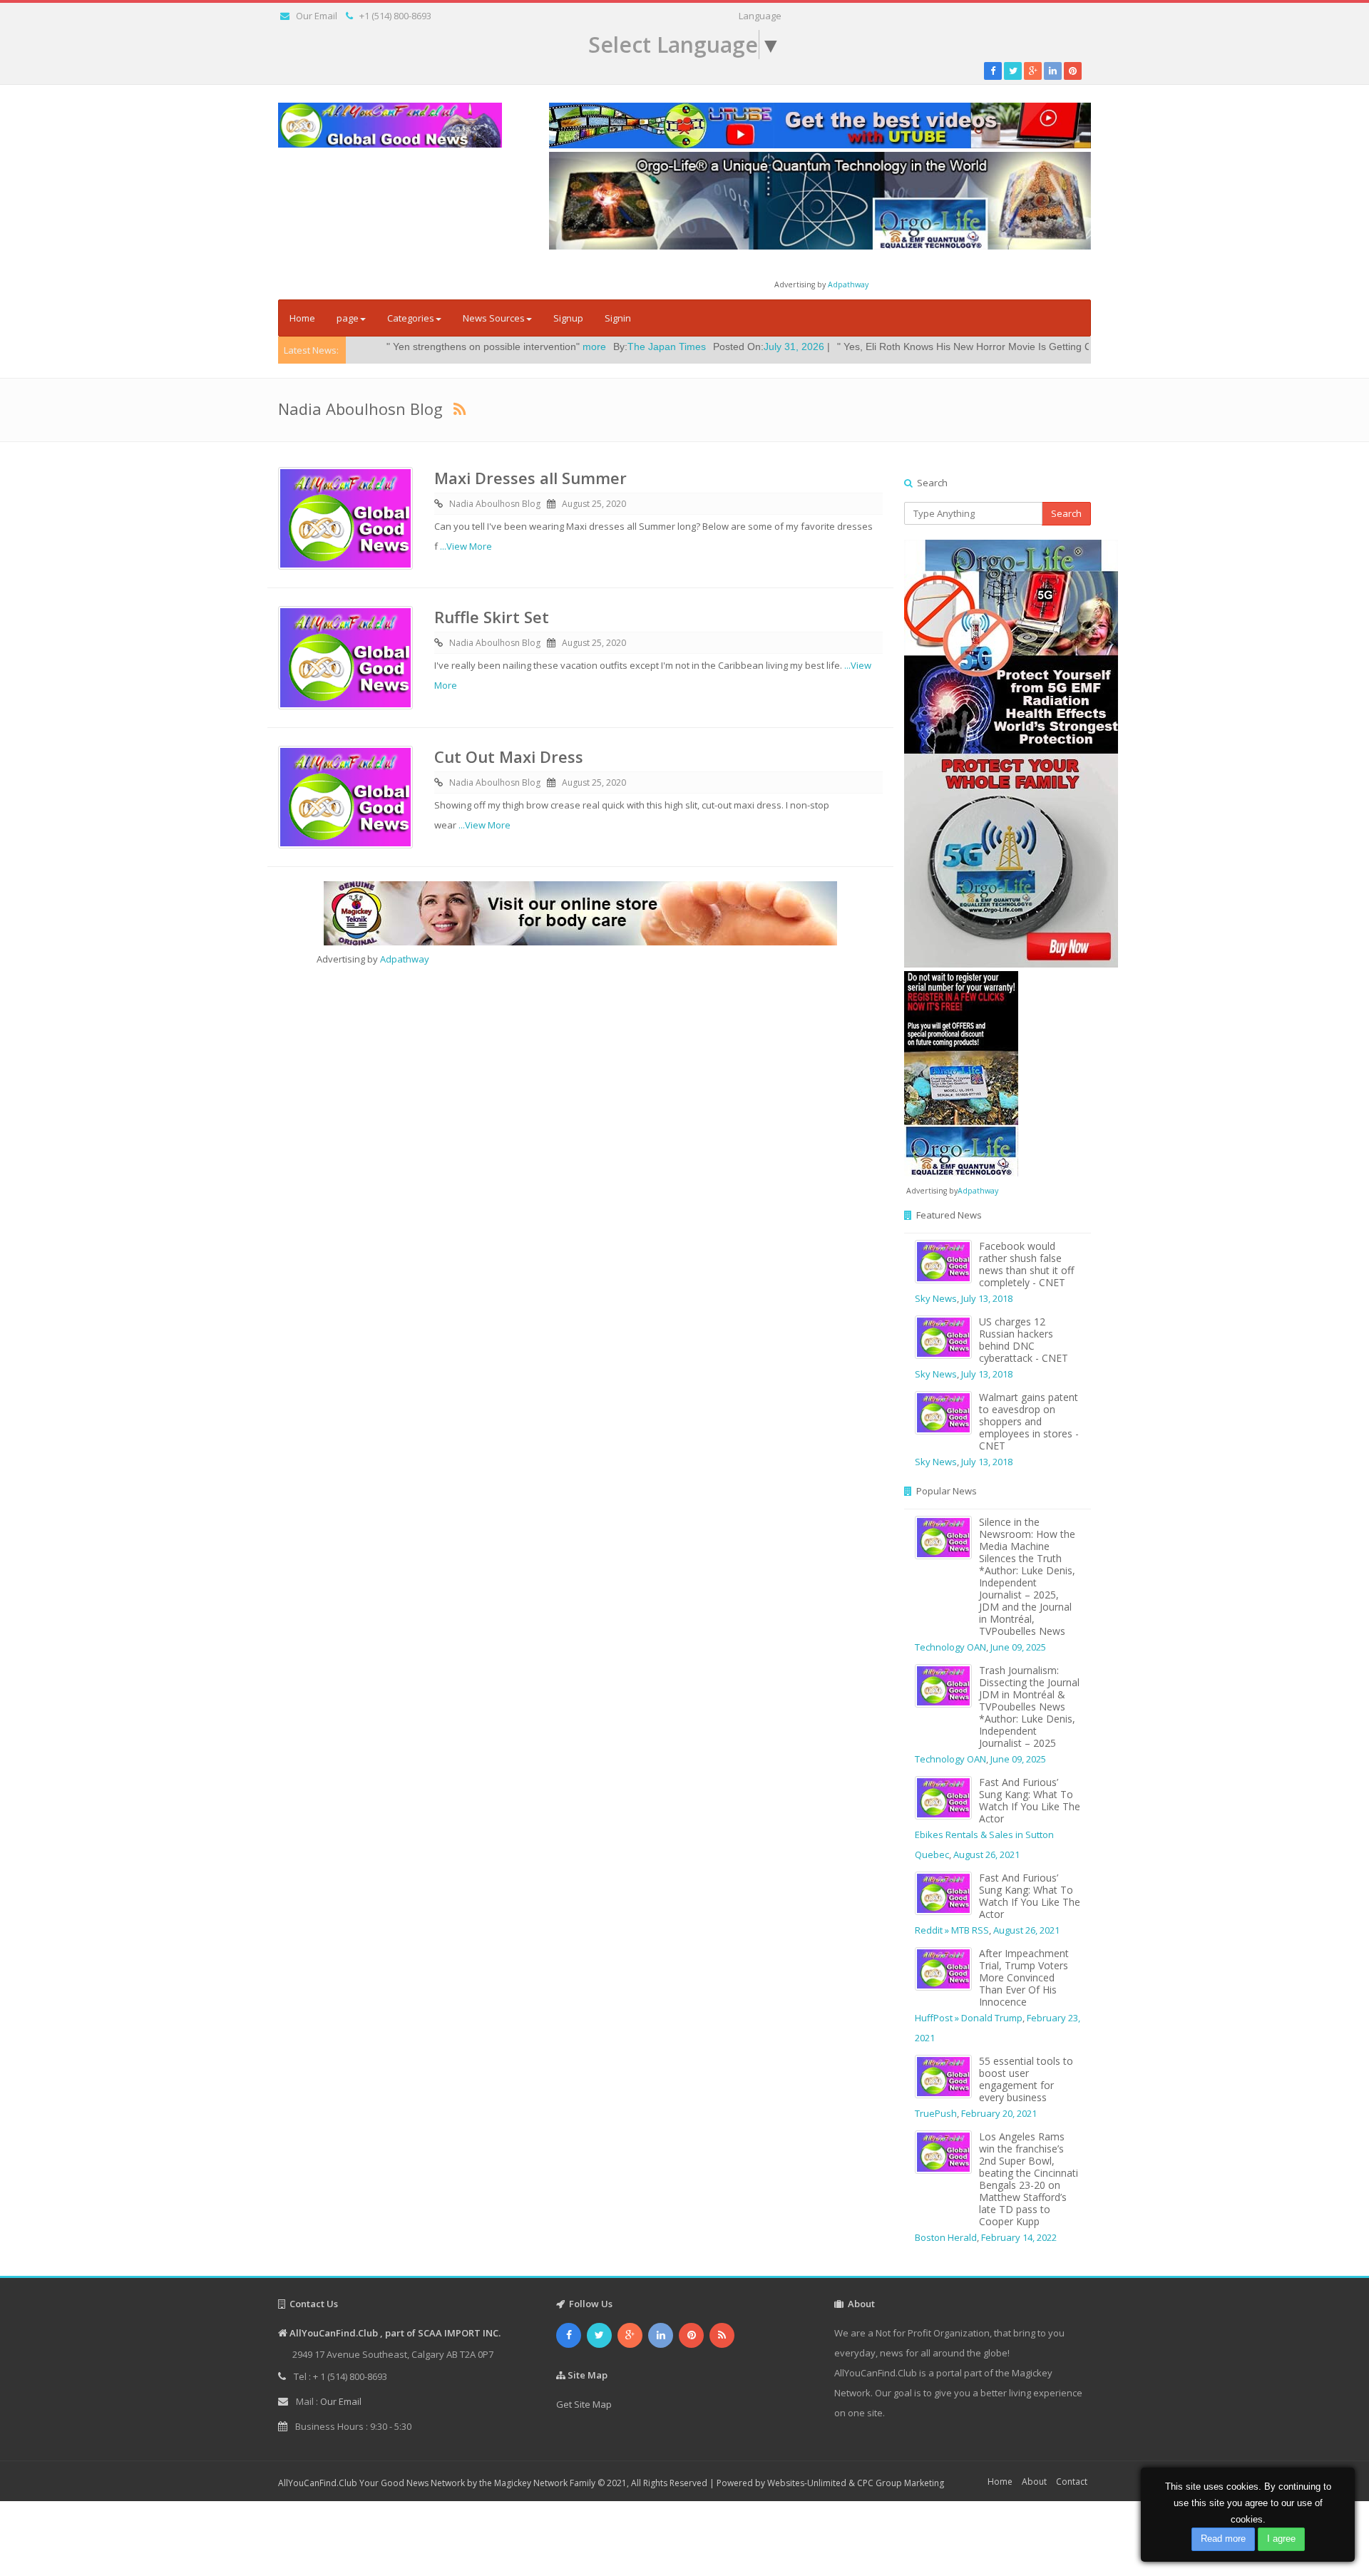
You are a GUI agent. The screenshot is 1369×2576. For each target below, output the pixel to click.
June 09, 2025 (1018, 1647)
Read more (1223, 2539)
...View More (466, 546)
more (475, 347)
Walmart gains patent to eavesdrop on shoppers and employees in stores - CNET (1029, 1421)
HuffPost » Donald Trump (969, 2018)
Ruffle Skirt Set (492, 617)
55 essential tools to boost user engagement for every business (1026, 2079)
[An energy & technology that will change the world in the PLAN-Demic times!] (820, 200)
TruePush (936, 2113)
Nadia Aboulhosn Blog (495, 504)
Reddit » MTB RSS (952, 1930)
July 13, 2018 (987, 1298)
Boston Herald (946, 2237)
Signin (618, 318)
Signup (568, 318)
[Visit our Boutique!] (580, 913)
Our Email (317, 16)
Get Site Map (584, 2404)
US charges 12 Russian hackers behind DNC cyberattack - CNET (1024, 1340)
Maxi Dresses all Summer (530, 478)
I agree (1281, 2539)
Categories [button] (411, 318)
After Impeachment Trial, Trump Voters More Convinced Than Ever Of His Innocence (1024, 1977)
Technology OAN (950, 1647)
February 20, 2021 (999, 2113)
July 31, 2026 (674, 347)
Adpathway (848, 284)
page (348, 318)
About (1034, 2482)
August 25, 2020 (594, 504)
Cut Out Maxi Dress (509, 756)
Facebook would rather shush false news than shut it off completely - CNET (1026, 1264)
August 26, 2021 (986, 1854)
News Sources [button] (494, 318)
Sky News (936, 1298)
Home (302, 318)
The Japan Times (547, 347)
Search (1066, 513)
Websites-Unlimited (807, 2483)
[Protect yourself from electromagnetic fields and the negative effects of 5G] (998, 754)
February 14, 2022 (1019, 2237)
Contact (1072, 2482)
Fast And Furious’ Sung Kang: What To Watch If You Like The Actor (1030, 1800)
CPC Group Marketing (901, 2483)
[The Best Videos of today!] (820, 125)
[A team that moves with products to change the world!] (961, 1072)
